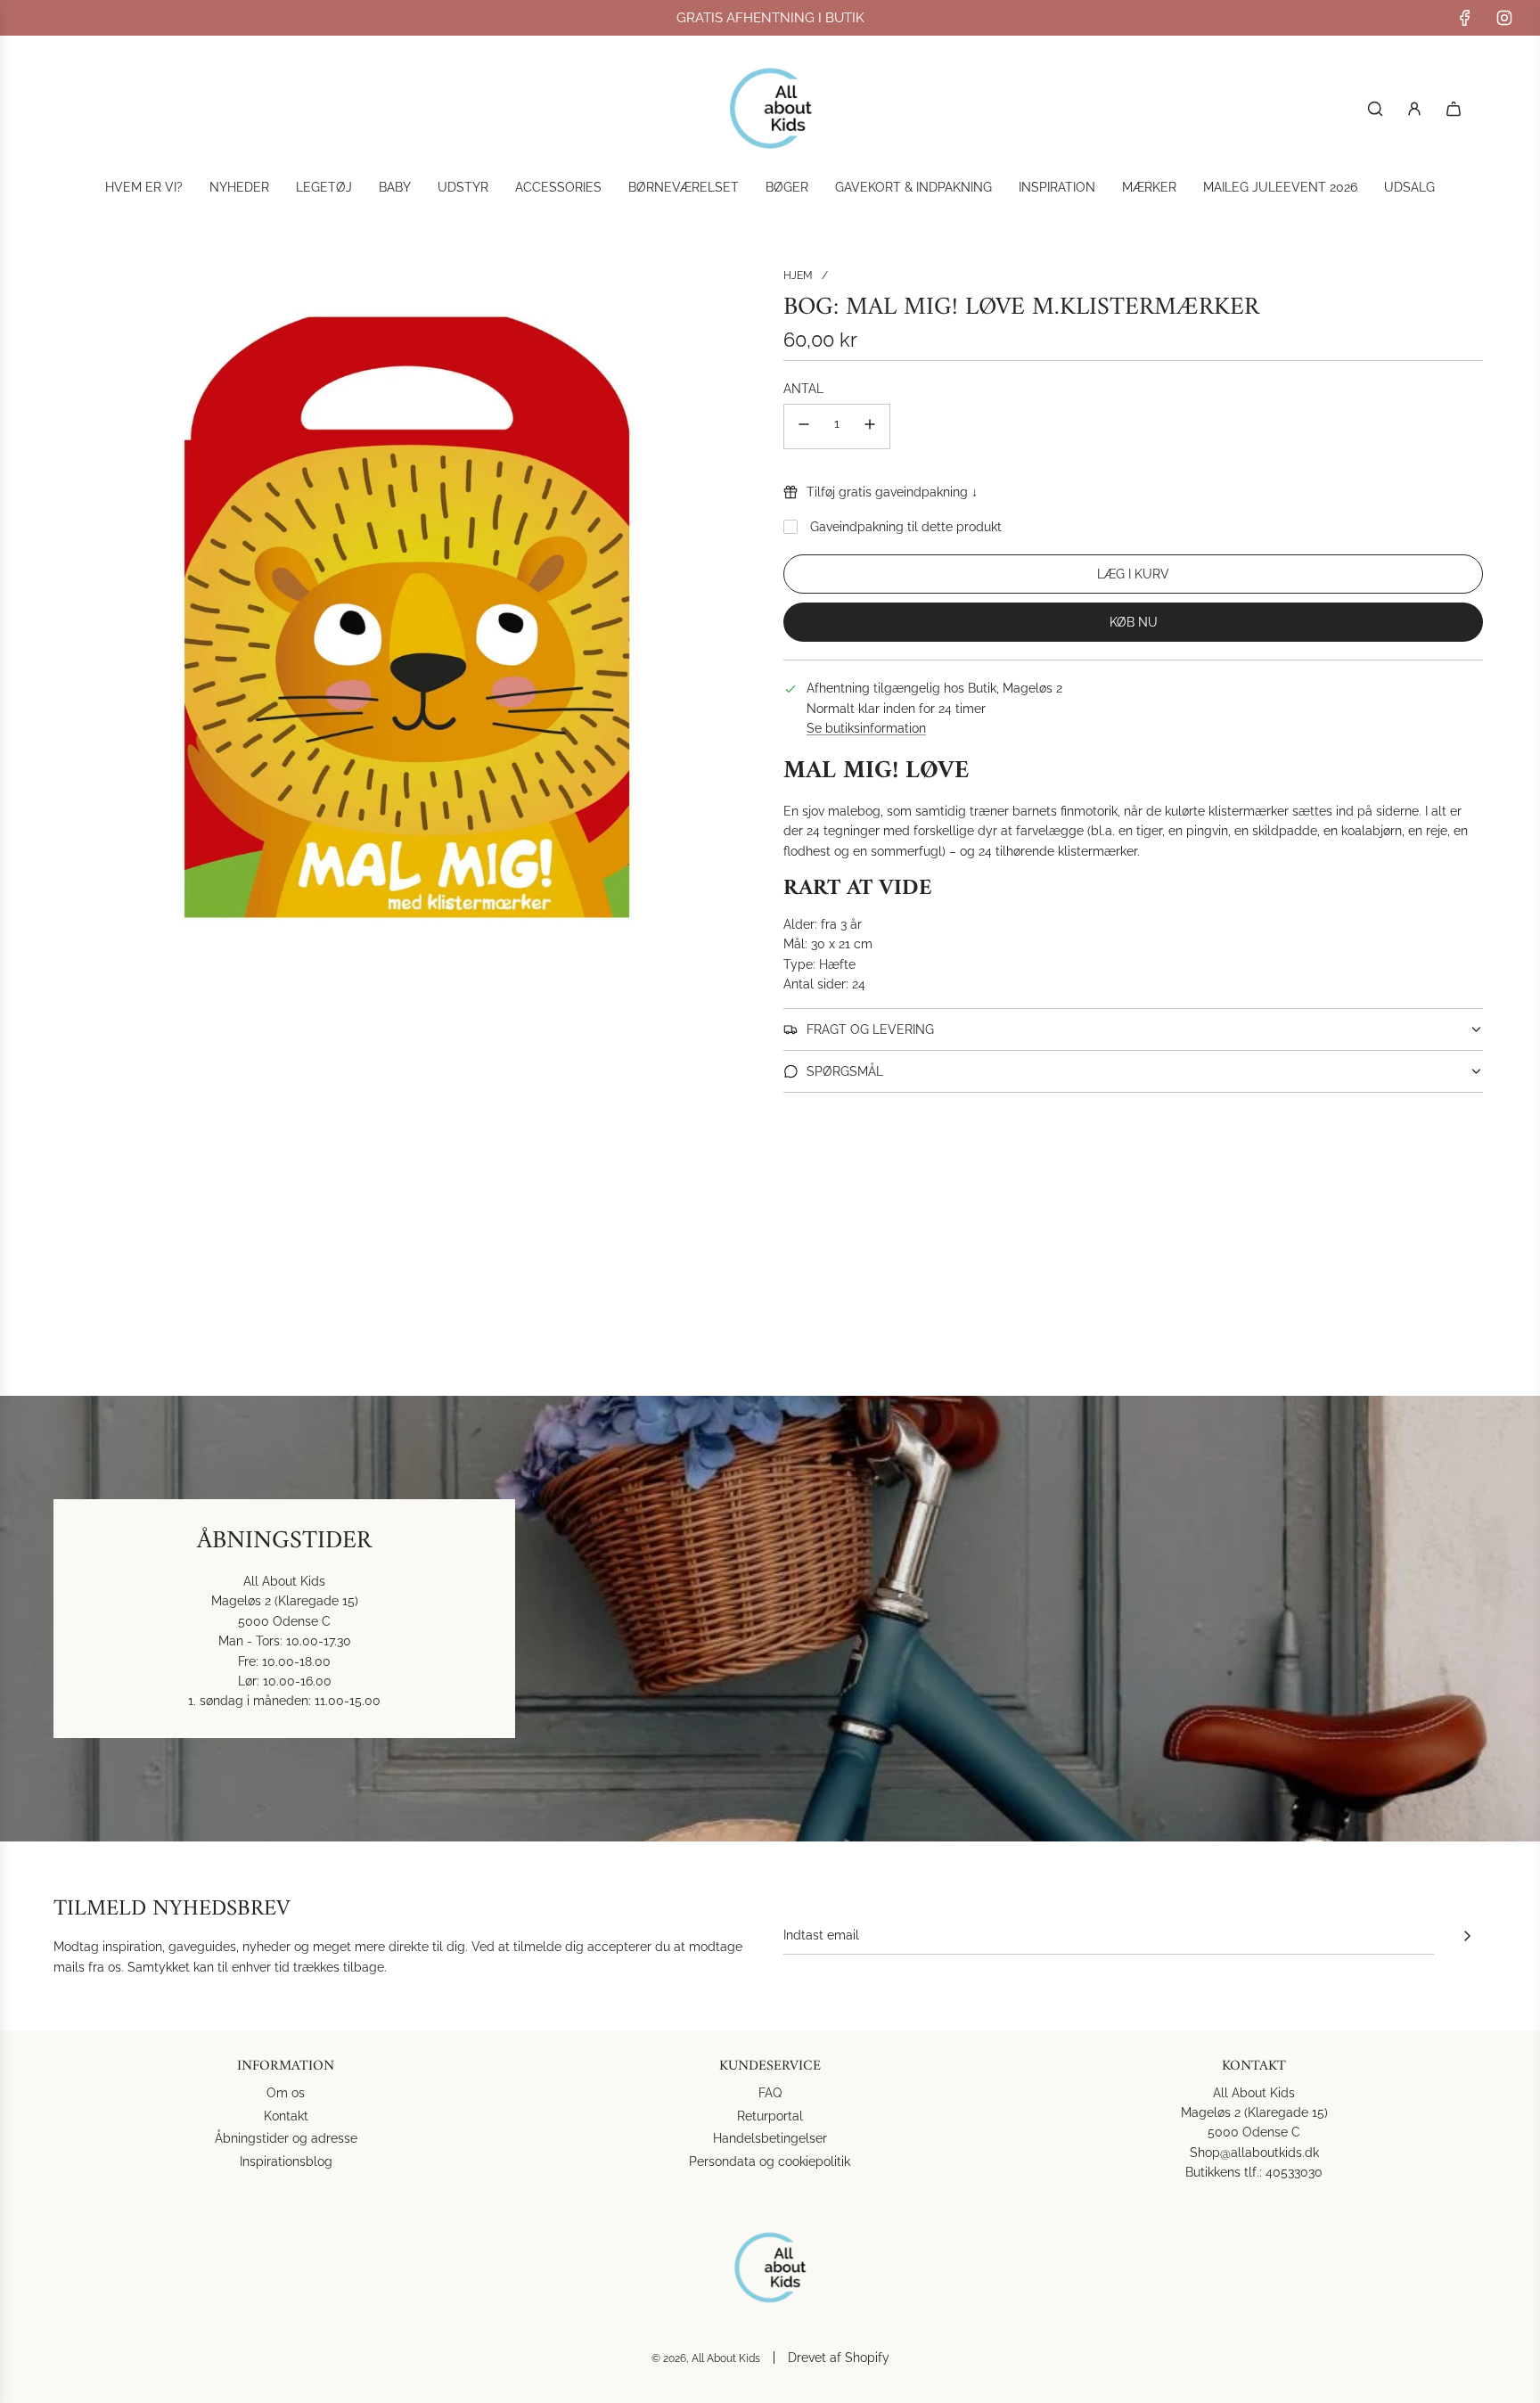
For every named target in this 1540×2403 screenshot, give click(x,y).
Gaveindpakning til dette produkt (906, 527)
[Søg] (1375, 109)
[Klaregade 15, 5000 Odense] (770, 1619)
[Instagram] (1504, 18)
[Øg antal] (870, 426)
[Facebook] (1465, 18)
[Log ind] (1414, 109)
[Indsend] (1467, 1936)
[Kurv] (1454, 109)
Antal (803, 389)
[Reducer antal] (804, 426)
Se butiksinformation (866, 728)
